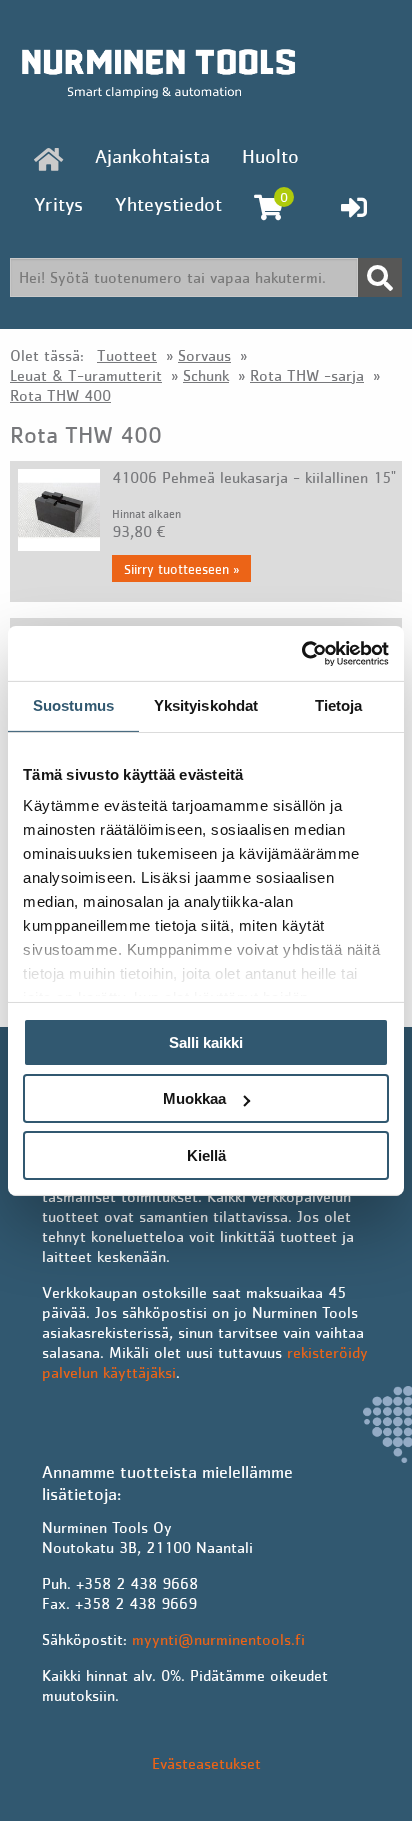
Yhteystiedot (168, 204)
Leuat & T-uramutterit (86, 375)
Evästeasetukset (206, 1763)
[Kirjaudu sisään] (354, 207)
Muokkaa (194, 1098)
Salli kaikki (206, 1042)
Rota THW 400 (60, 395)
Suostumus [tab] (73, 705)
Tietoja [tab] (339, 705)
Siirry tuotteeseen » (181, 569)
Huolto (270, 156)
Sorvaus (204, 355)
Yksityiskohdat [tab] (206, 705)
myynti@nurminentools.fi (218, 1639)
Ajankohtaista (152, 156)
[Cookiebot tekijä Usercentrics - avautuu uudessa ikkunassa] (301, 653)
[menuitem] (48, 159)
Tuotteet (127, 355)
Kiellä (206, 1155)
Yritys (58, 204)
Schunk (206, 375)
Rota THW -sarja (307, 375)
